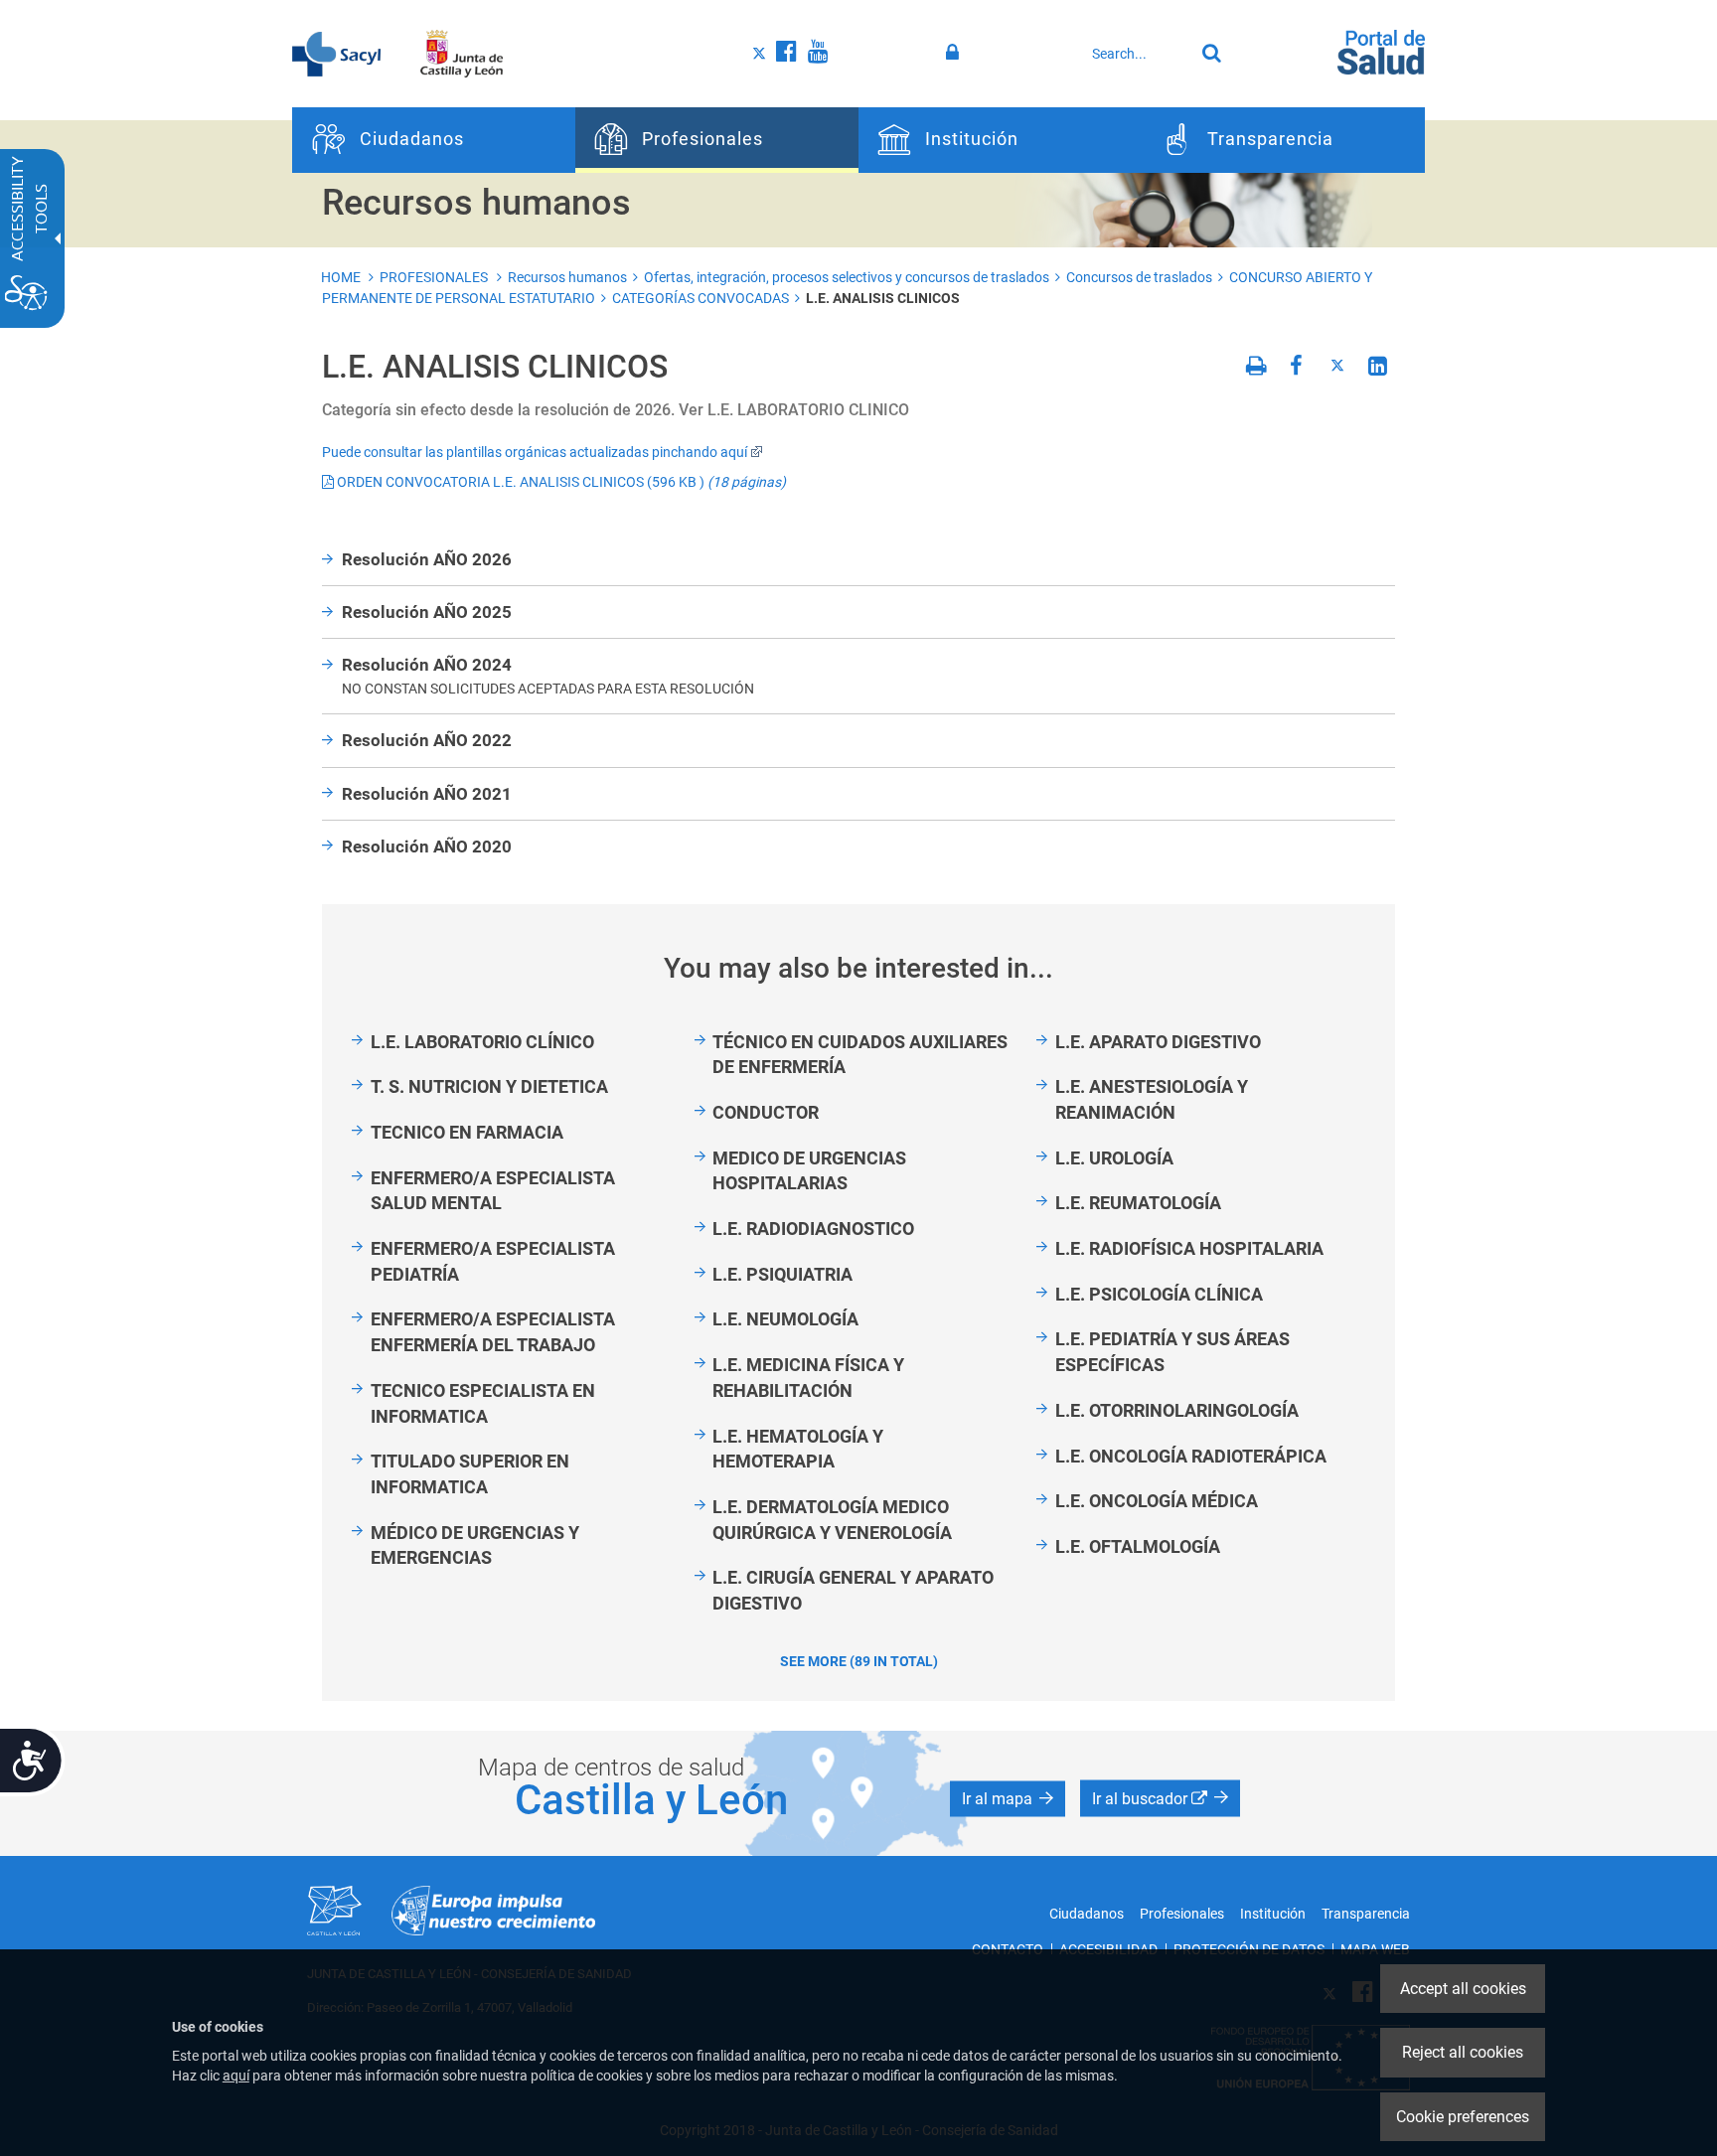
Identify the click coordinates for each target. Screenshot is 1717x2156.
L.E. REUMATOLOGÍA (1138, 1203)
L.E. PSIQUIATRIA (782, 1274)
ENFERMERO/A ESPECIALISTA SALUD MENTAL (493, 1191)
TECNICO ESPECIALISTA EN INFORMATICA (483, 1403)
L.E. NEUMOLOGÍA (785, 1319)
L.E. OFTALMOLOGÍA (1138, 1546)
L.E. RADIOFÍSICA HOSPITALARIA (1189, 1248)
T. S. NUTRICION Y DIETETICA (489, 1086)
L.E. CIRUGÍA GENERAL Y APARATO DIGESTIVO (853, 1590)
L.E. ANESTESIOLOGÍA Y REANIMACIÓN (1152, 1099)
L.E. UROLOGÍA (1114, 1158)
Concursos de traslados (1139, 277)
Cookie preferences (1463, 2117)
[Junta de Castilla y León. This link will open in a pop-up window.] (462, 53)
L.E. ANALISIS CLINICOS (883, 298)
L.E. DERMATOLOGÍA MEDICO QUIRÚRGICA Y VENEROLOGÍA (832, 1520)
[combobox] (1138, 54)
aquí (236, 2076)
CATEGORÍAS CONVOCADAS (701, 298)
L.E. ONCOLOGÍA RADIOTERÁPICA (1191, 1456)
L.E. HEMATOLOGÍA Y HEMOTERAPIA (798, 1449)
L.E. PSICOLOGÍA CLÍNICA (1159, 1294)
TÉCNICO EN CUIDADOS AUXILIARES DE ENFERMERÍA (860, 1055)
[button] (1008, 1798)
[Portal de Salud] (1381, 51)
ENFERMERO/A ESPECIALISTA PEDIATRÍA (493, 1261)
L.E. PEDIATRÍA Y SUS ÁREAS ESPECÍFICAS (1172, 1352)
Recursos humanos (567, 277)
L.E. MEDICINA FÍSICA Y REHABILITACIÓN (808, 1378)
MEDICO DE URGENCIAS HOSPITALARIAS (809, 1171)
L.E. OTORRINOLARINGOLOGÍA (1177, 1410)
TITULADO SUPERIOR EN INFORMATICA (470, 1474)
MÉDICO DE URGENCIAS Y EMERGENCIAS (475, 1545)
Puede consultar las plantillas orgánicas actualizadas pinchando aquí (535, 452)
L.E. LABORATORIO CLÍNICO (482, 1042)
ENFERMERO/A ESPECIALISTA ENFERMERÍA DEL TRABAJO (493, 1332)
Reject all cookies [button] (1463, 2052)
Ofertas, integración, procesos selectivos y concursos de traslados (847, 277)
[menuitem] (434, 140)
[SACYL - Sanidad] (336, 53)
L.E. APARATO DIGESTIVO (1158, 1042)
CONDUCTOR (766, 1112)
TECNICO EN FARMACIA (467, 1132)
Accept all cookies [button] (1463, 1989)
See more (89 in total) (859, 1661)
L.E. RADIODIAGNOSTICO (813, 1229)
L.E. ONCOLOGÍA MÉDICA (1157, 1501)
